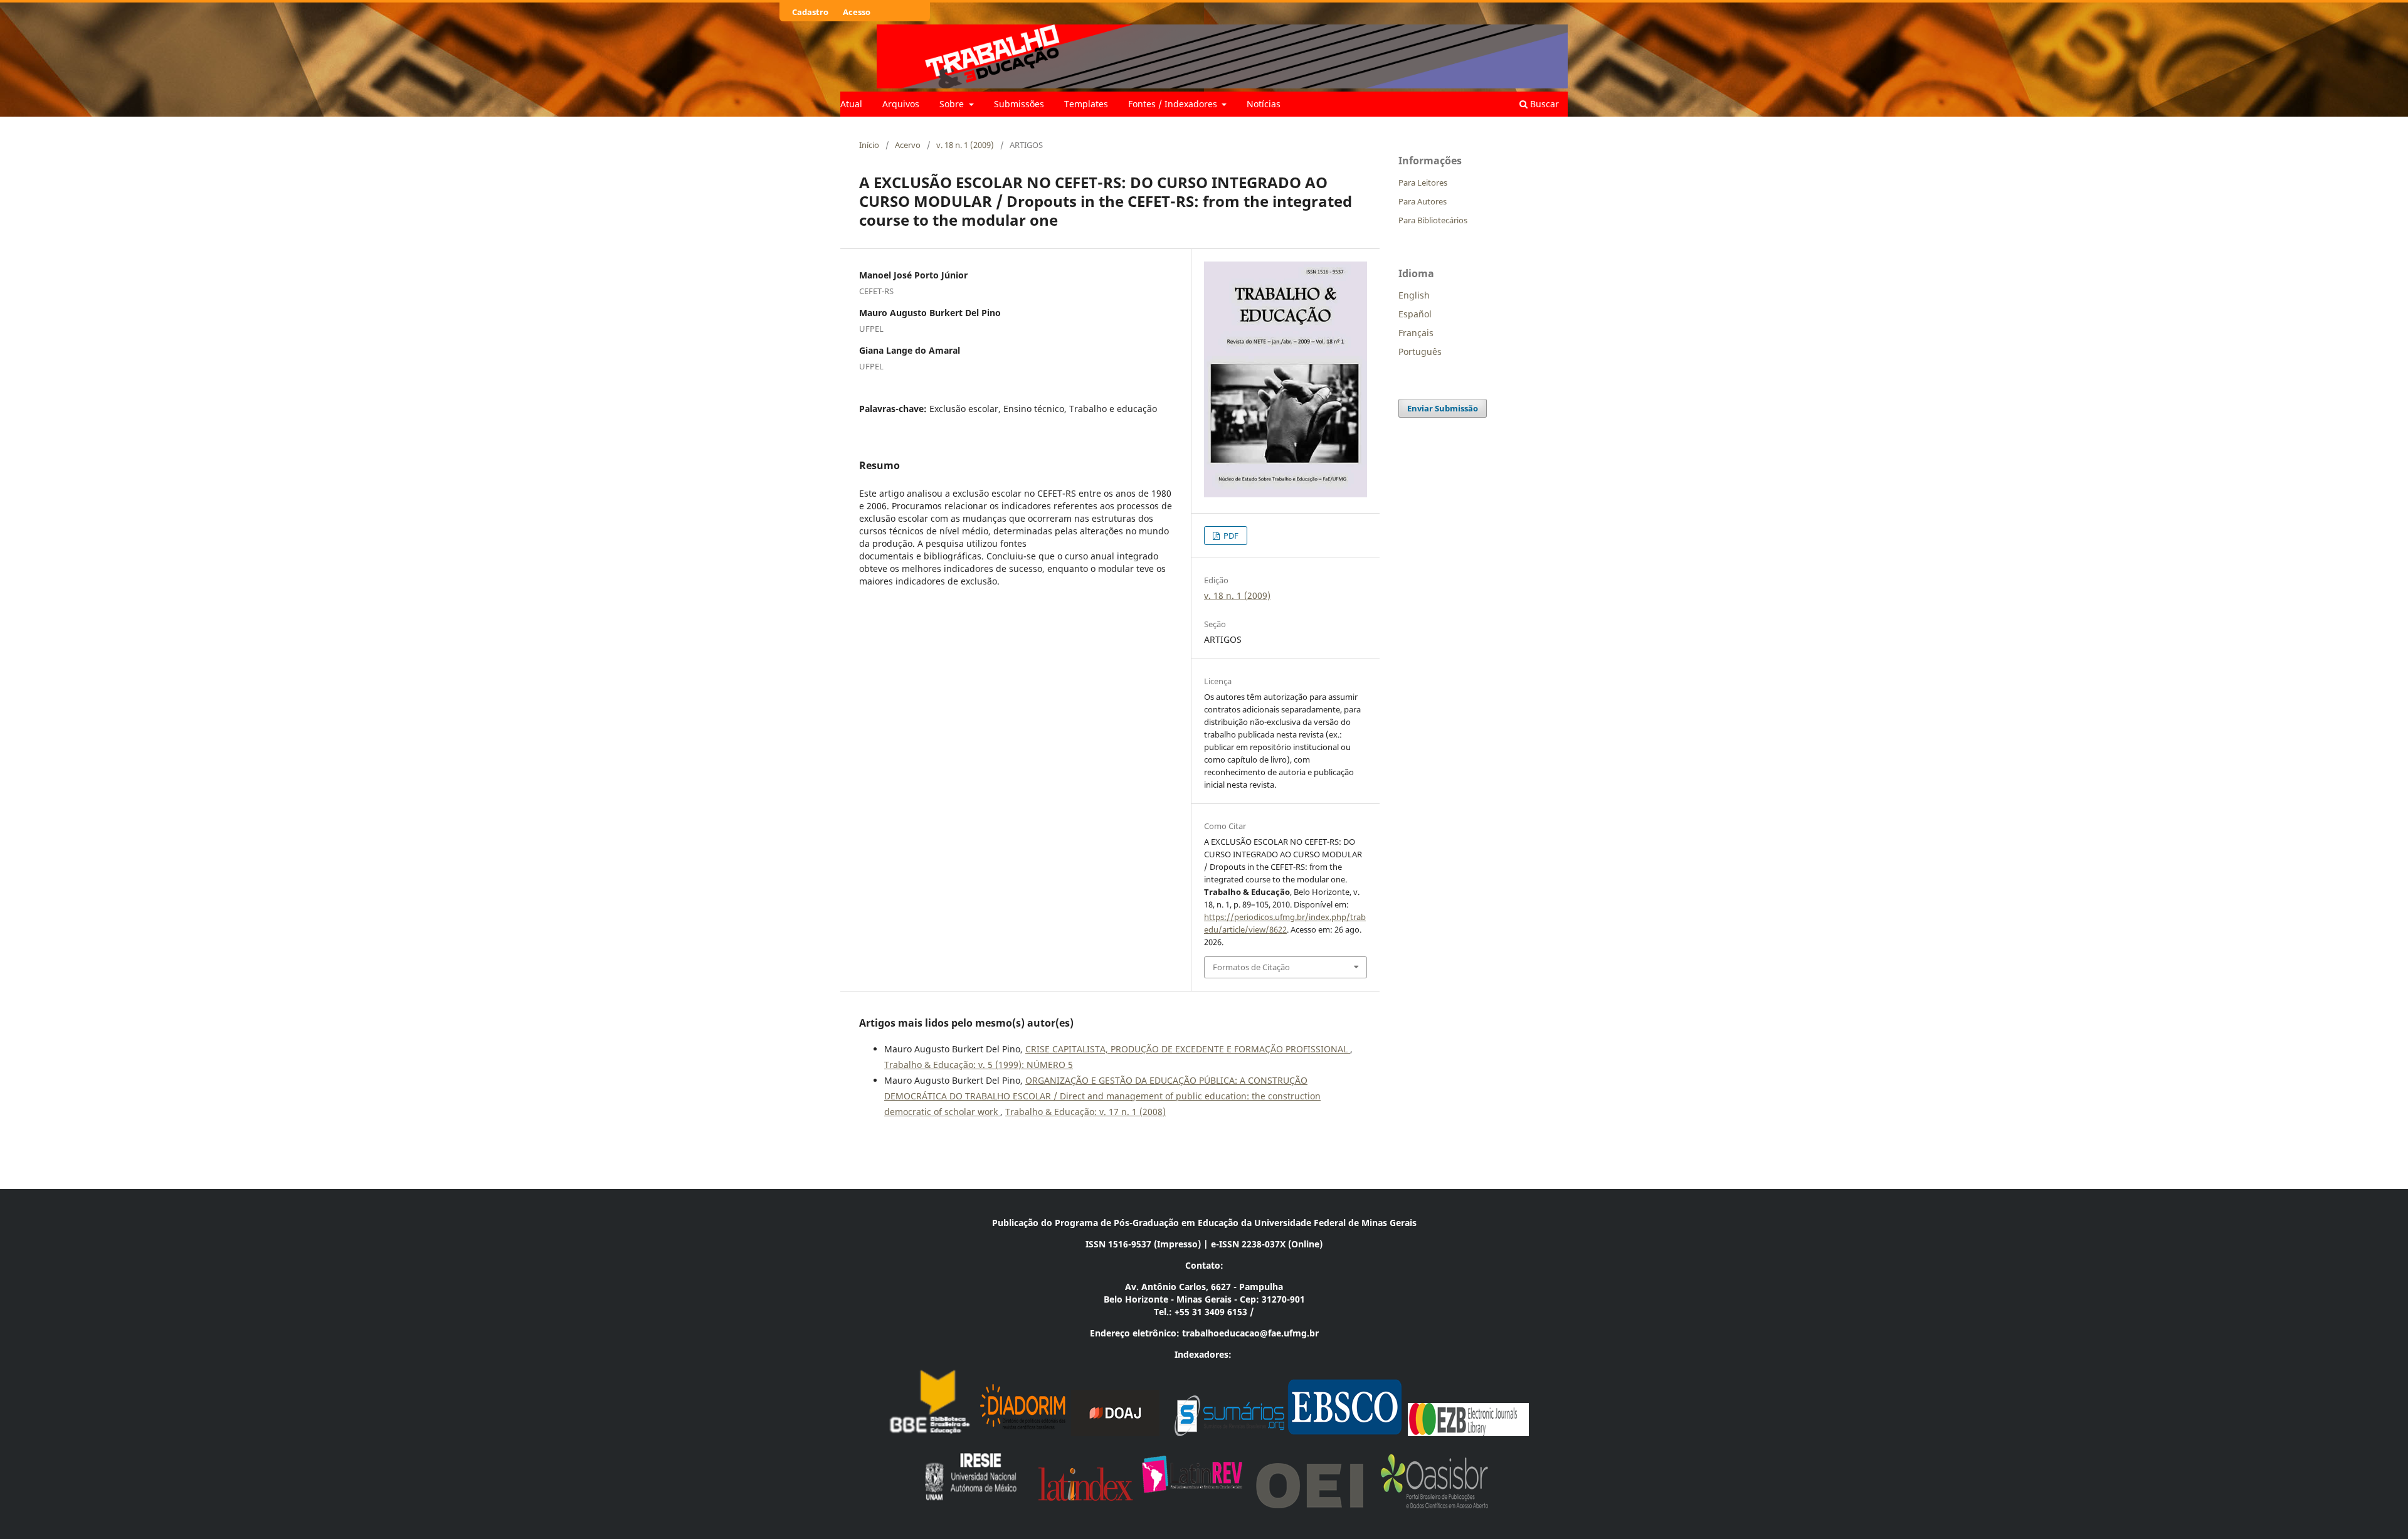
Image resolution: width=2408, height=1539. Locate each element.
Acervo (908, 145)
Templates (1086, 104)
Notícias (1264, 104)
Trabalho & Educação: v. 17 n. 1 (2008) (1085, 1112)
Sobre (953, 104)
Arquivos (901, 104)
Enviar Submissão (1443, 408)
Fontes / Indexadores (1174, 104)
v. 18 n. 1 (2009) (965, 145)
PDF (1230, 536)
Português (1420, 352)
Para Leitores (1423, 182)
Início (869, 145)
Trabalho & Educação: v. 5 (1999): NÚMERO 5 (979, 1065)
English (1414, 295)
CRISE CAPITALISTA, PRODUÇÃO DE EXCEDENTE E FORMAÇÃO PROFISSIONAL (1188, 1049)
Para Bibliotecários (1433, 220)
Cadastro (810, 12)
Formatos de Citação (1251, 967)
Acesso (857, 12)
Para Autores (1423, 201)
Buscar (1543, 104)
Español (1415, 314)
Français (1416, 333)
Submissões (1019, 104)
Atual (851, 104)
